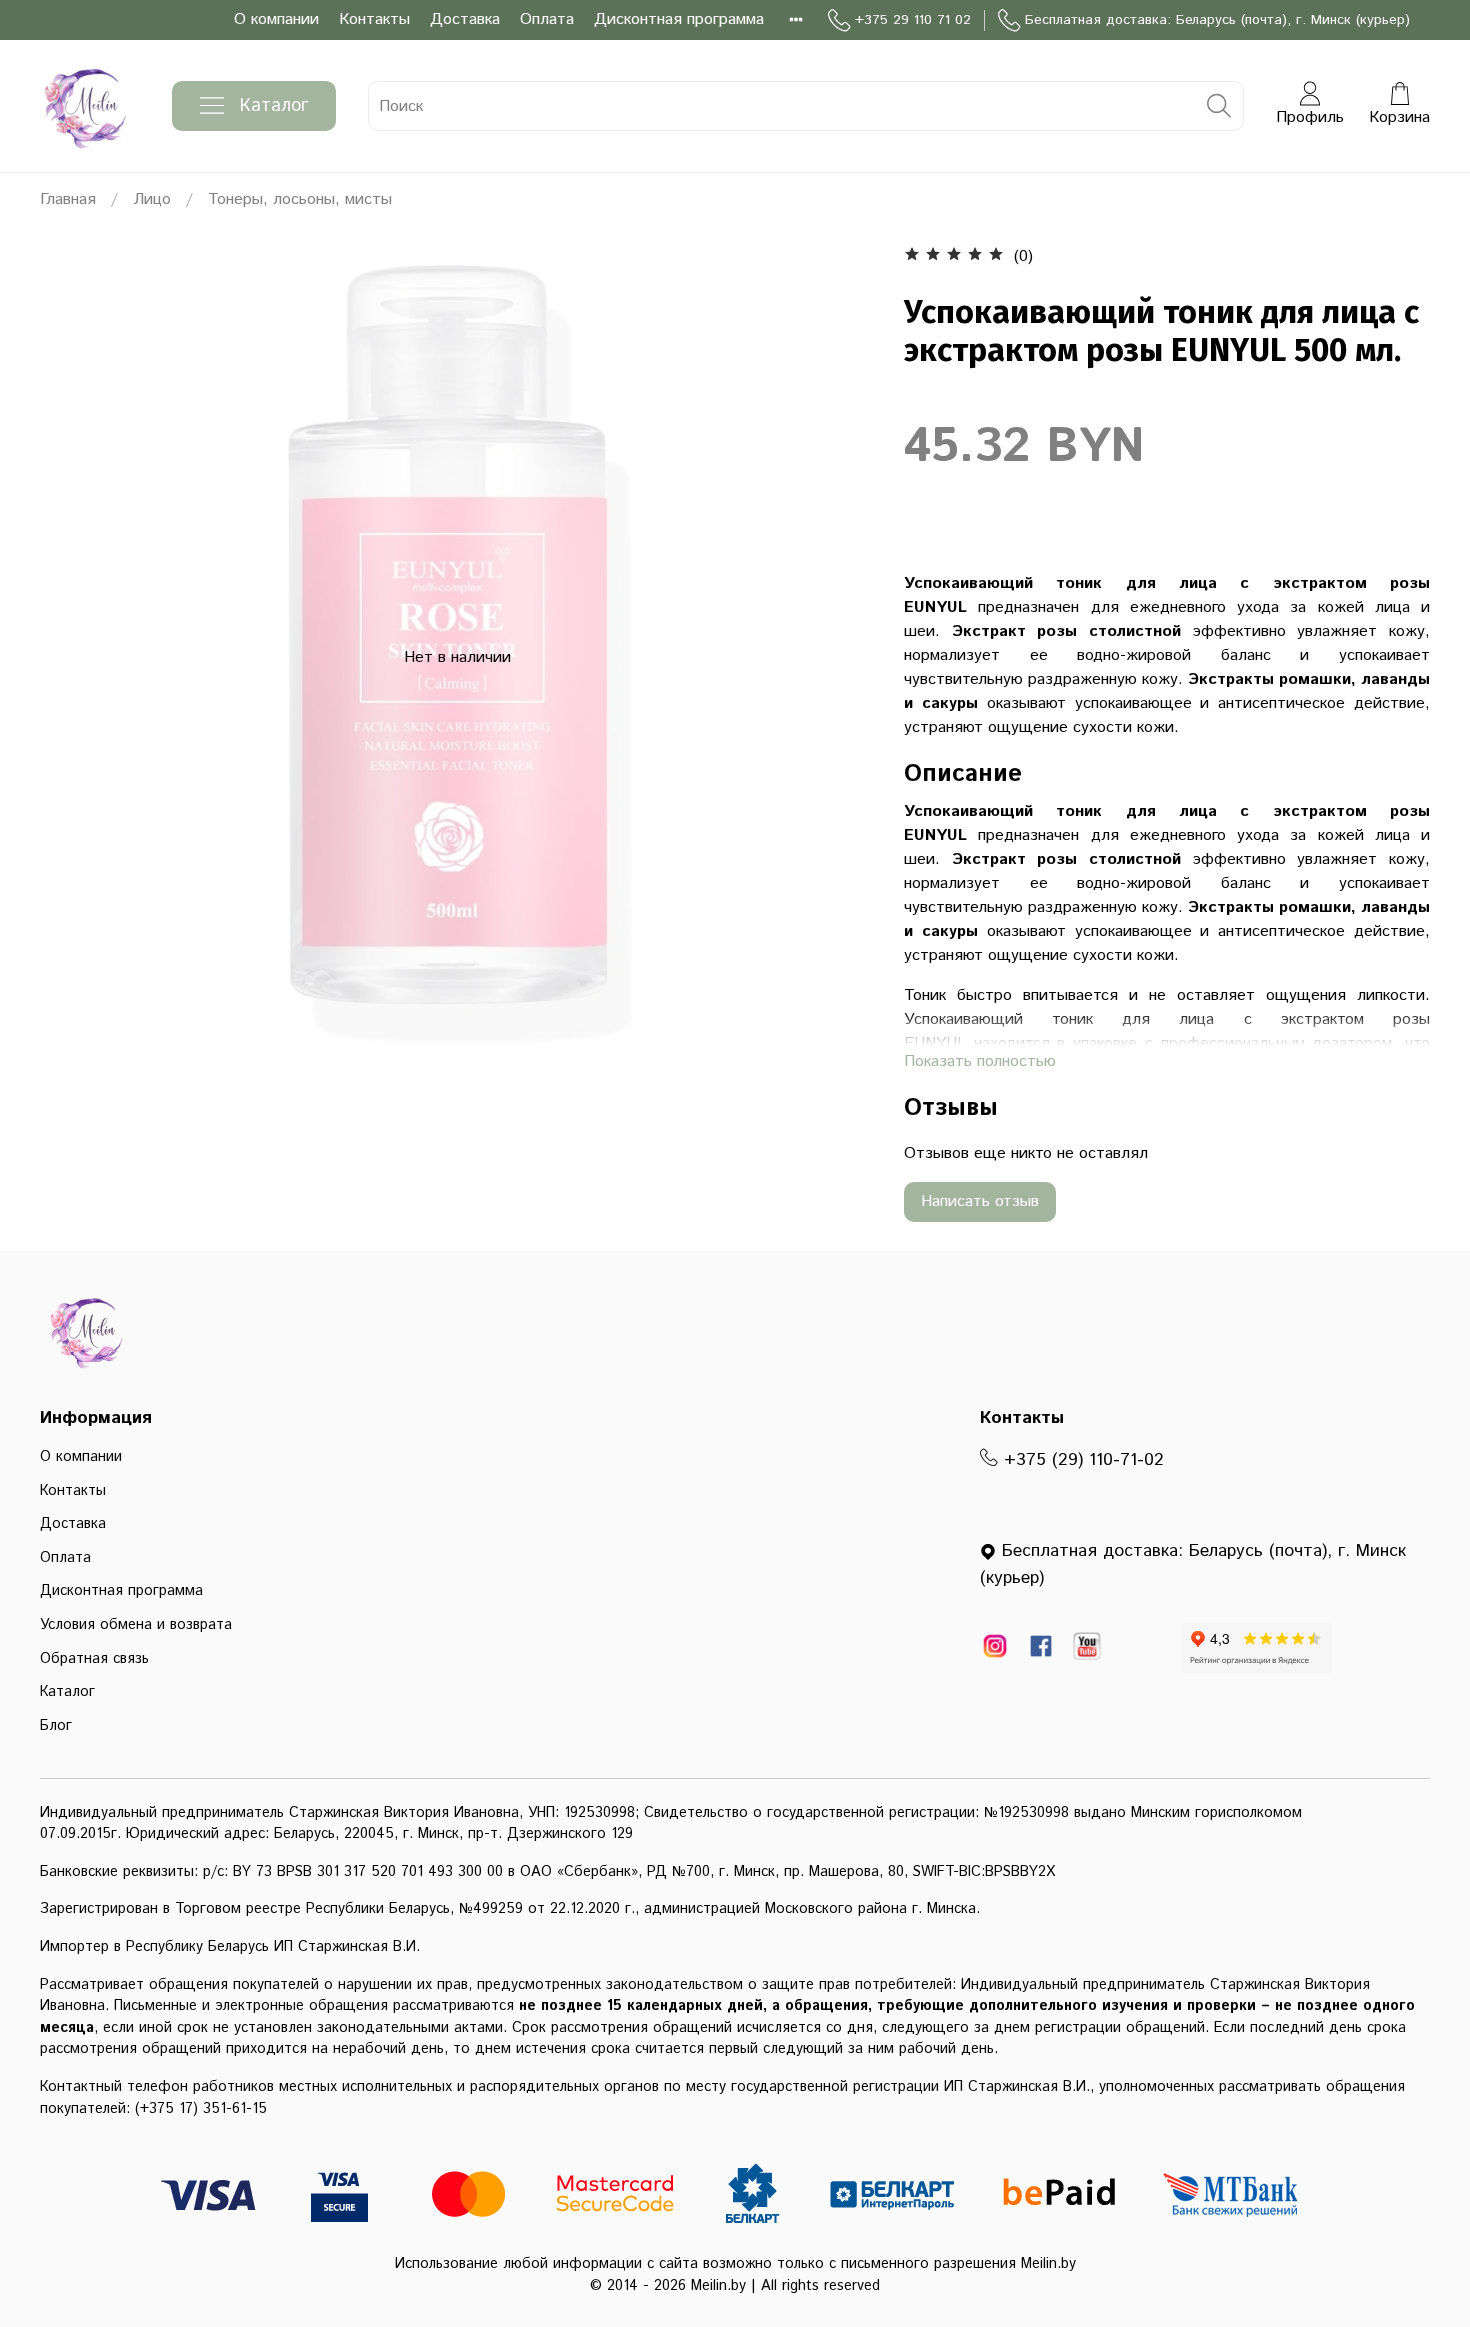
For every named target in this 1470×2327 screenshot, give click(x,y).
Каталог (274, 106)
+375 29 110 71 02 (913, 20)
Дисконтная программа (679, 19)
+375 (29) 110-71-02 (1081, 1460)
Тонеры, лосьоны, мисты (300, 199)
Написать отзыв (980, 1201)
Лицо (152, 199)
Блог (56, 1726)
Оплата (547, 19)
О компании (276, 19)
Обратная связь (94, 1659)
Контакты (374, 19)
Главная (68, 199)
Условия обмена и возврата (136, 1625)
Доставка (465, 19)
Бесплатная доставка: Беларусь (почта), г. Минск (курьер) (1217, 20)
